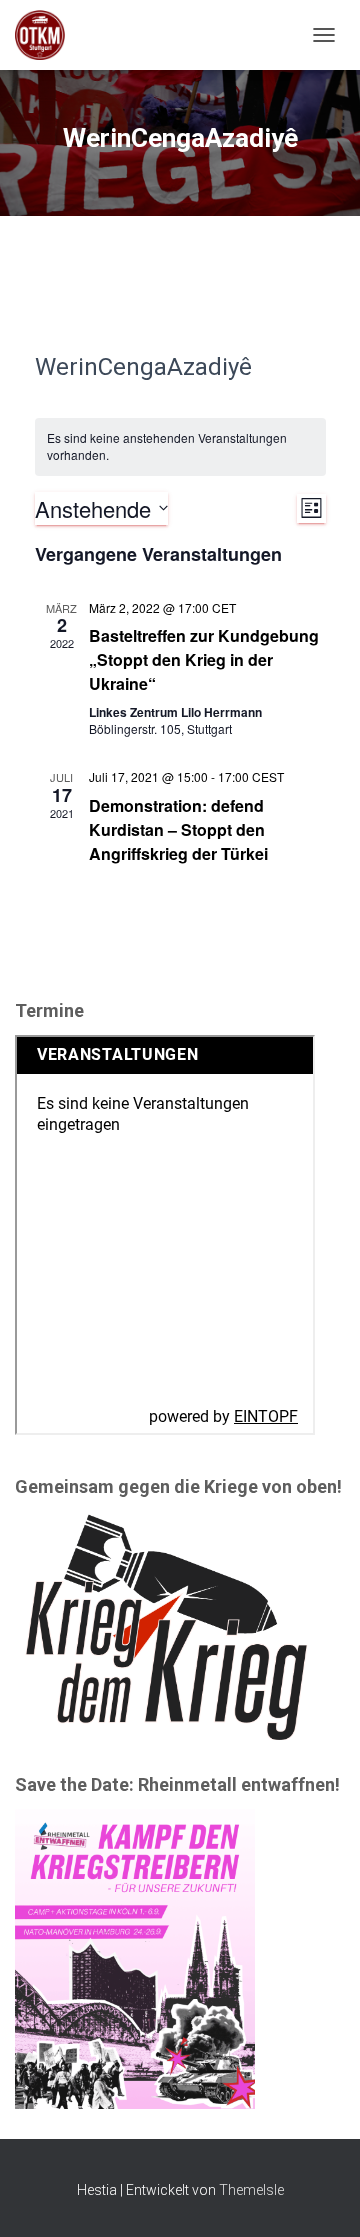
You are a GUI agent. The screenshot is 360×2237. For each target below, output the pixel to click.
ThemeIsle (251, 2190)
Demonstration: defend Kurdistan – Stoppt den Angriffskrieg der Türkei (178, 829)
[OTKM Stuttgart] (47, 35)
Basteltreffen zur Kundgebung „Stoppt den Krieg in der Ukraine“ (204, 659)
